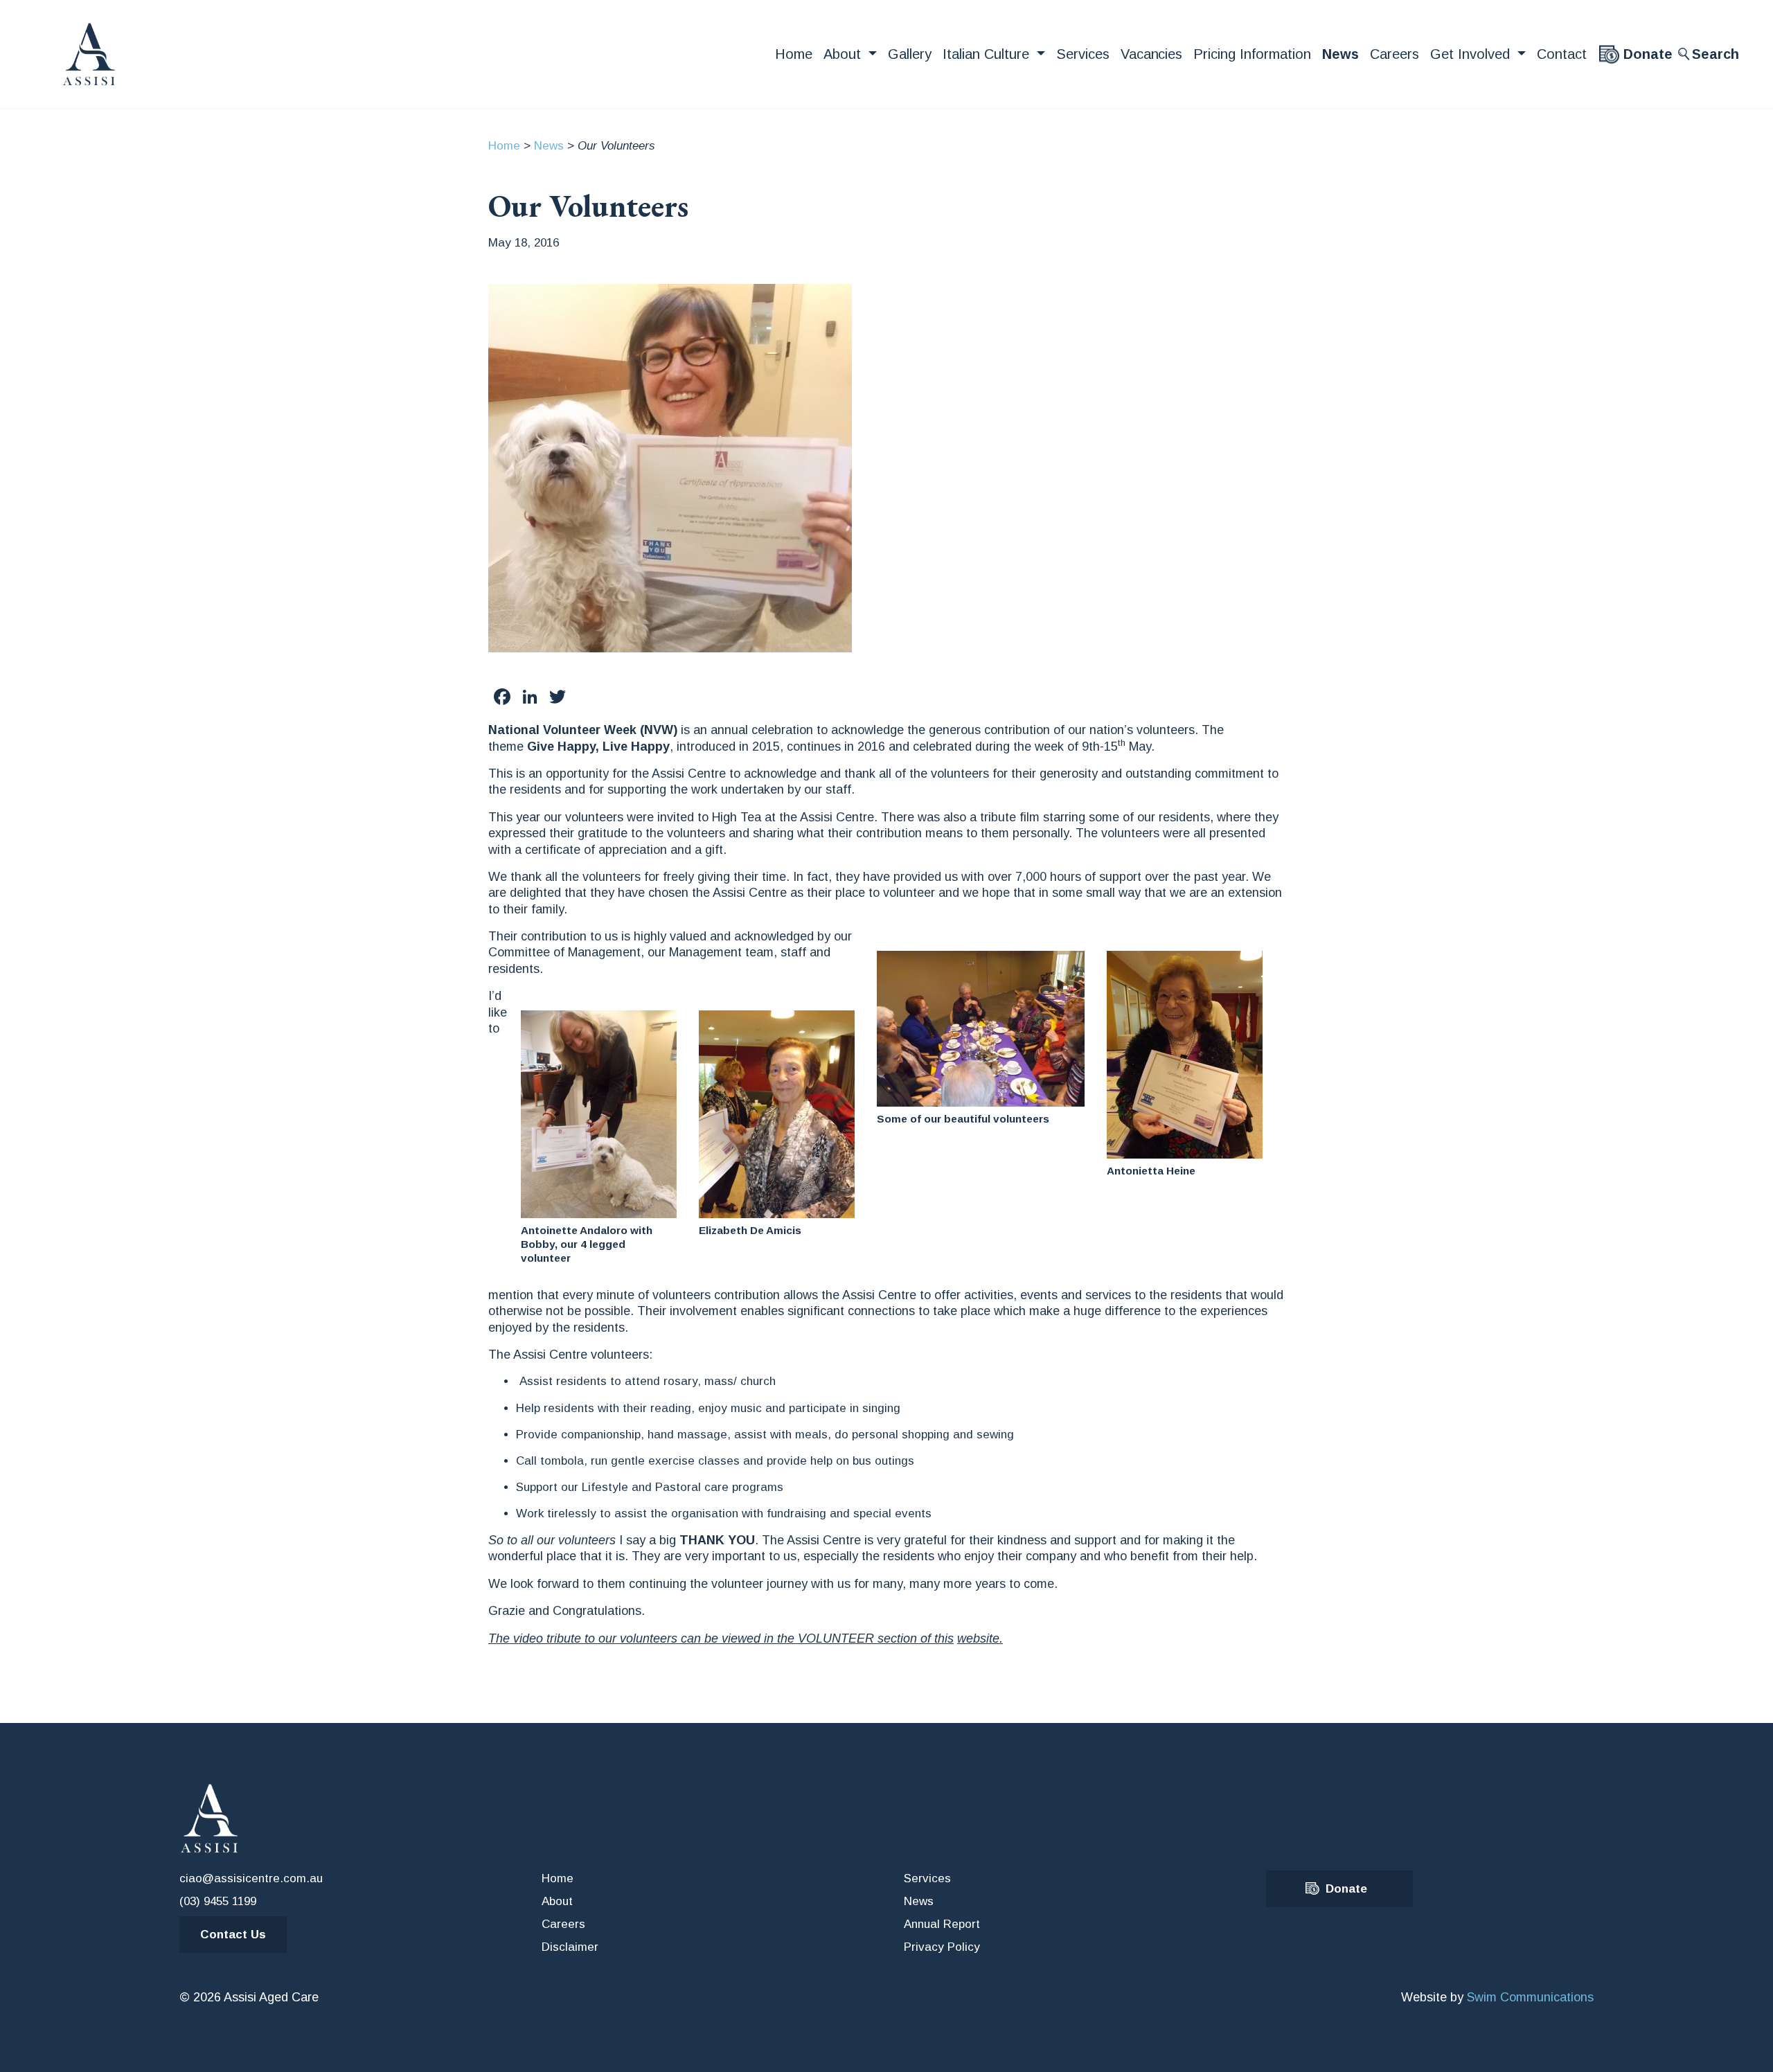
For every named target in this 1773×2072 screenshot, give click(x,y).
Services (1083, 54)
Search (1716, 54)
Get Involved (1472, 54)
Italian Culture (988, 54)
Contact (1562, 54)
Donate (1648, 54)
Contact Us (233, 1935)
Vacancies (1152, 54)
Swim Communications (1530, 1997)
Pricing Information (1252, 54)
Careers (1395, 54)
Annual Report (942, 1924)
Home (794, 54)
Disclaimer (570, 1947)
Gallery (910, 54)
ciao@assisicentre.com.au (251, 1878)
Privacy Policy (942, 1947)
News (1340, 54)
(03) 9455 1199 (218, 1901)
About (844, 54)
